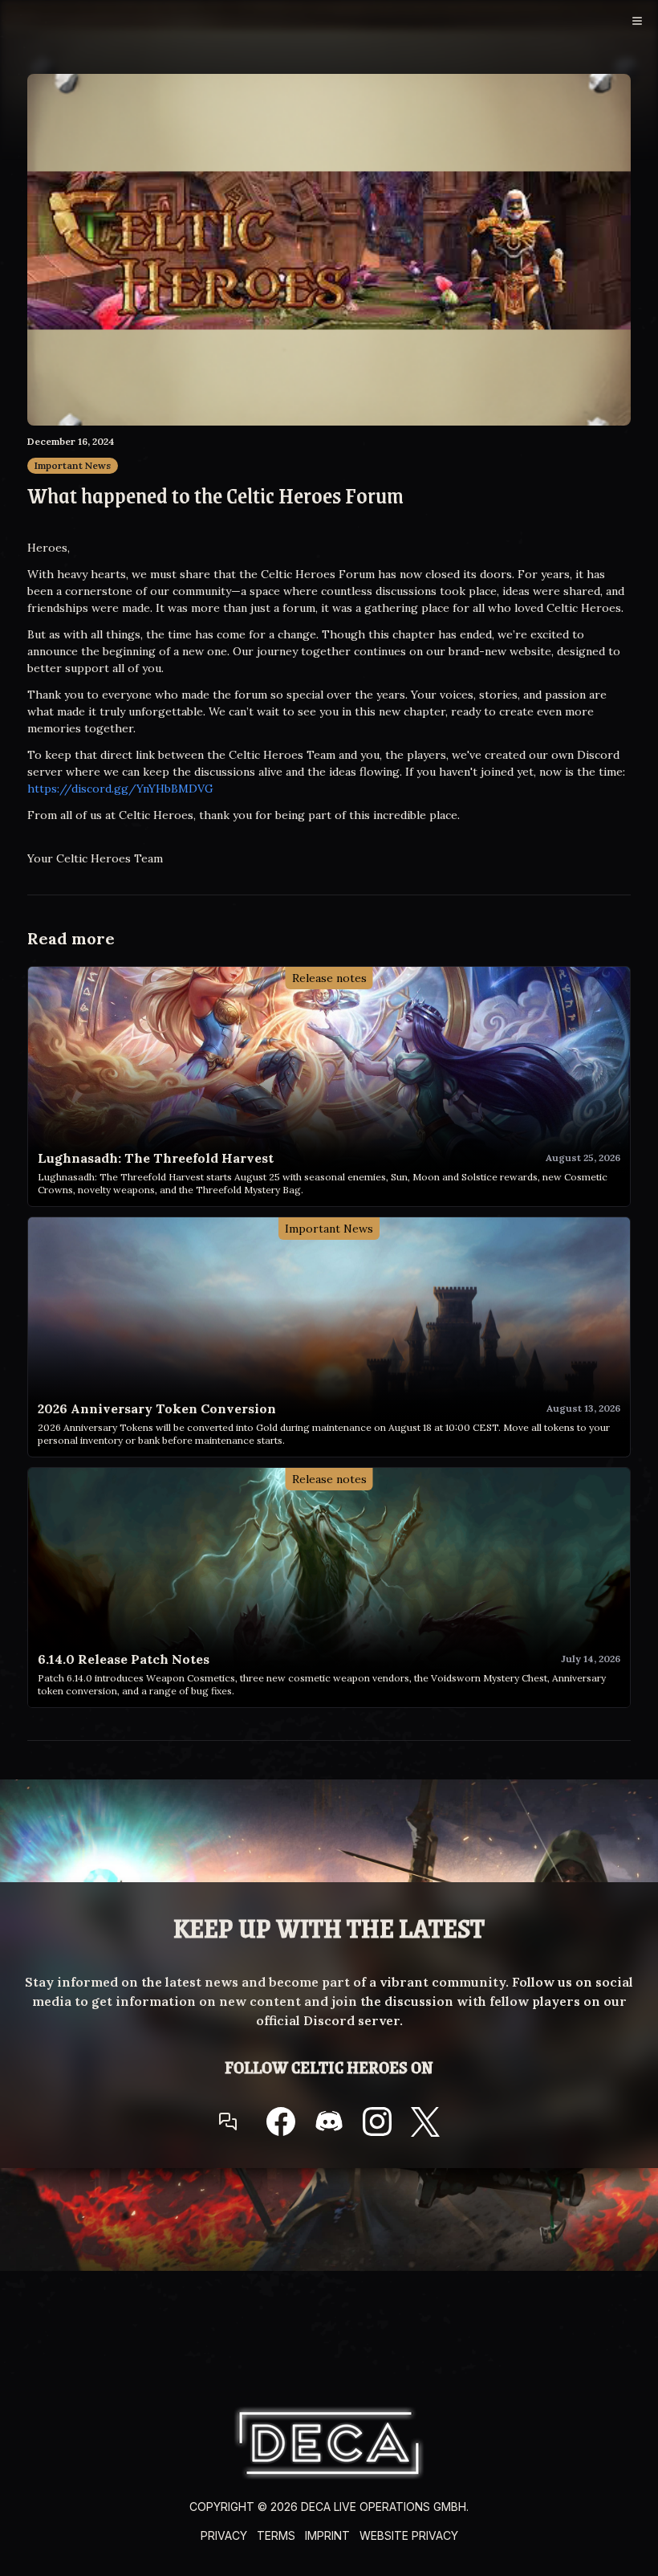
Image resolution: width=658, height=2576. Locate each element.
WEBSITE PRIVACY (409, 2535)
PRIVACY (224, 2535)
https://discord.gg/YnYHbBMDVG (120, 789)
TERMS (276, 2535)
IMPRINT (327, 2535)
